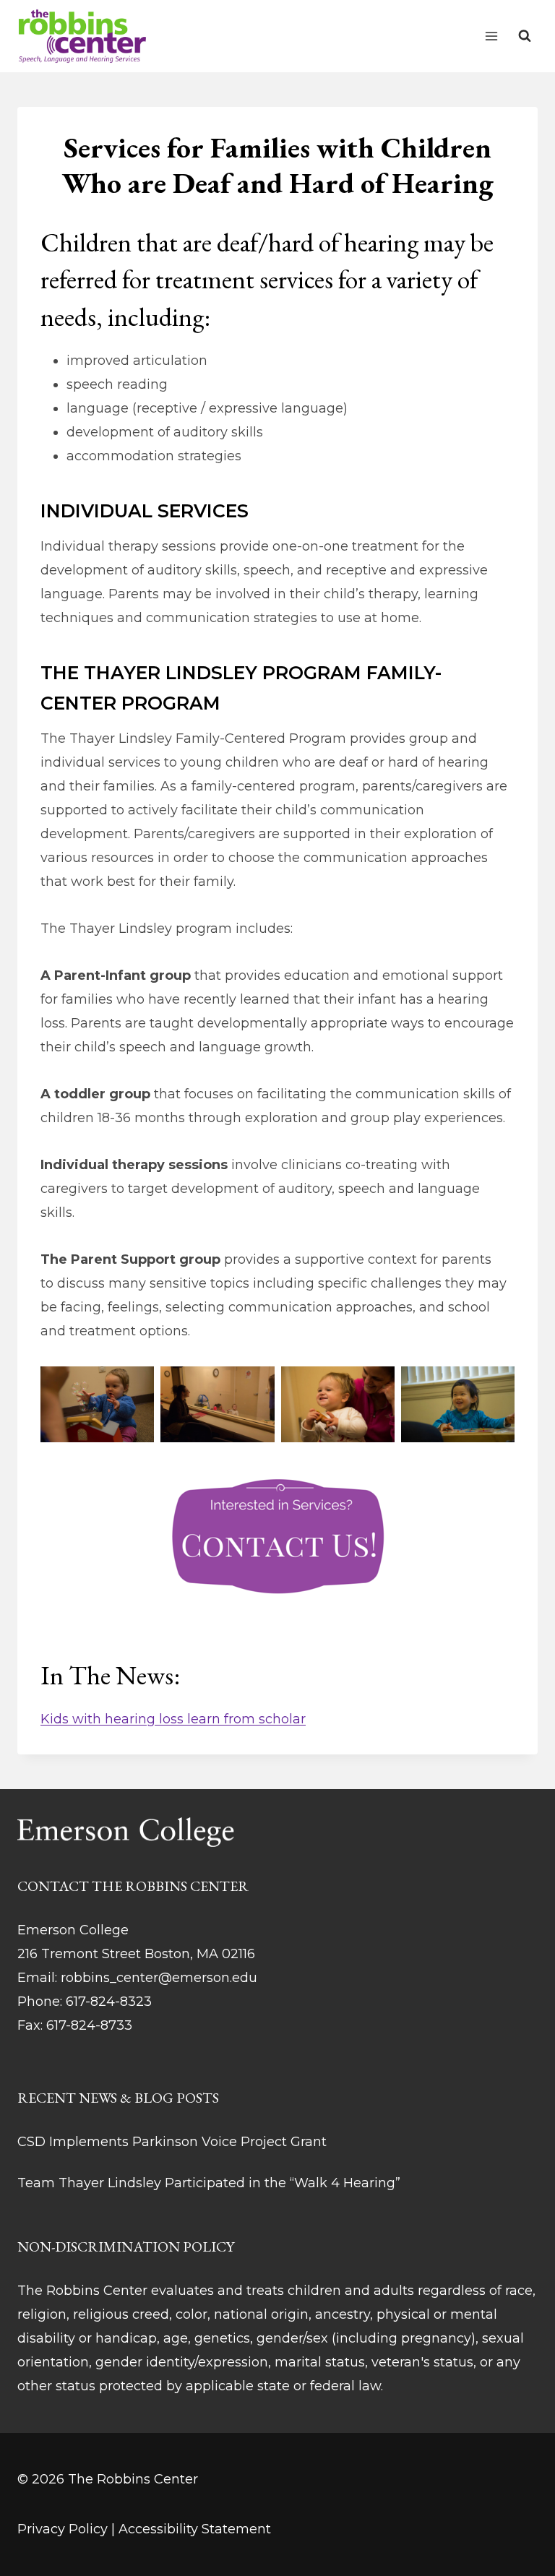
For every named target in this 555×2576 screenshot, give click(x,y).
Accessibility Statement (195, 2529)
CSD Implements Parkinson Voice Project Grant (172, 2142)
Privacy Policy (63, 2529)
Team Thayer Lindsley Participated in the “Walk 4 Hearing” (209, 2183)
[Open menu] (491, 36)
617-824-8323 (109, 2002)
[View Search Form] (525, 36)
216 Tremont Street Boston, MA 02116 (136, 1954)
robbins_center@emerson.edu (159, 1978)
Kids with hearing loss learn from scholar (173, 1719)
